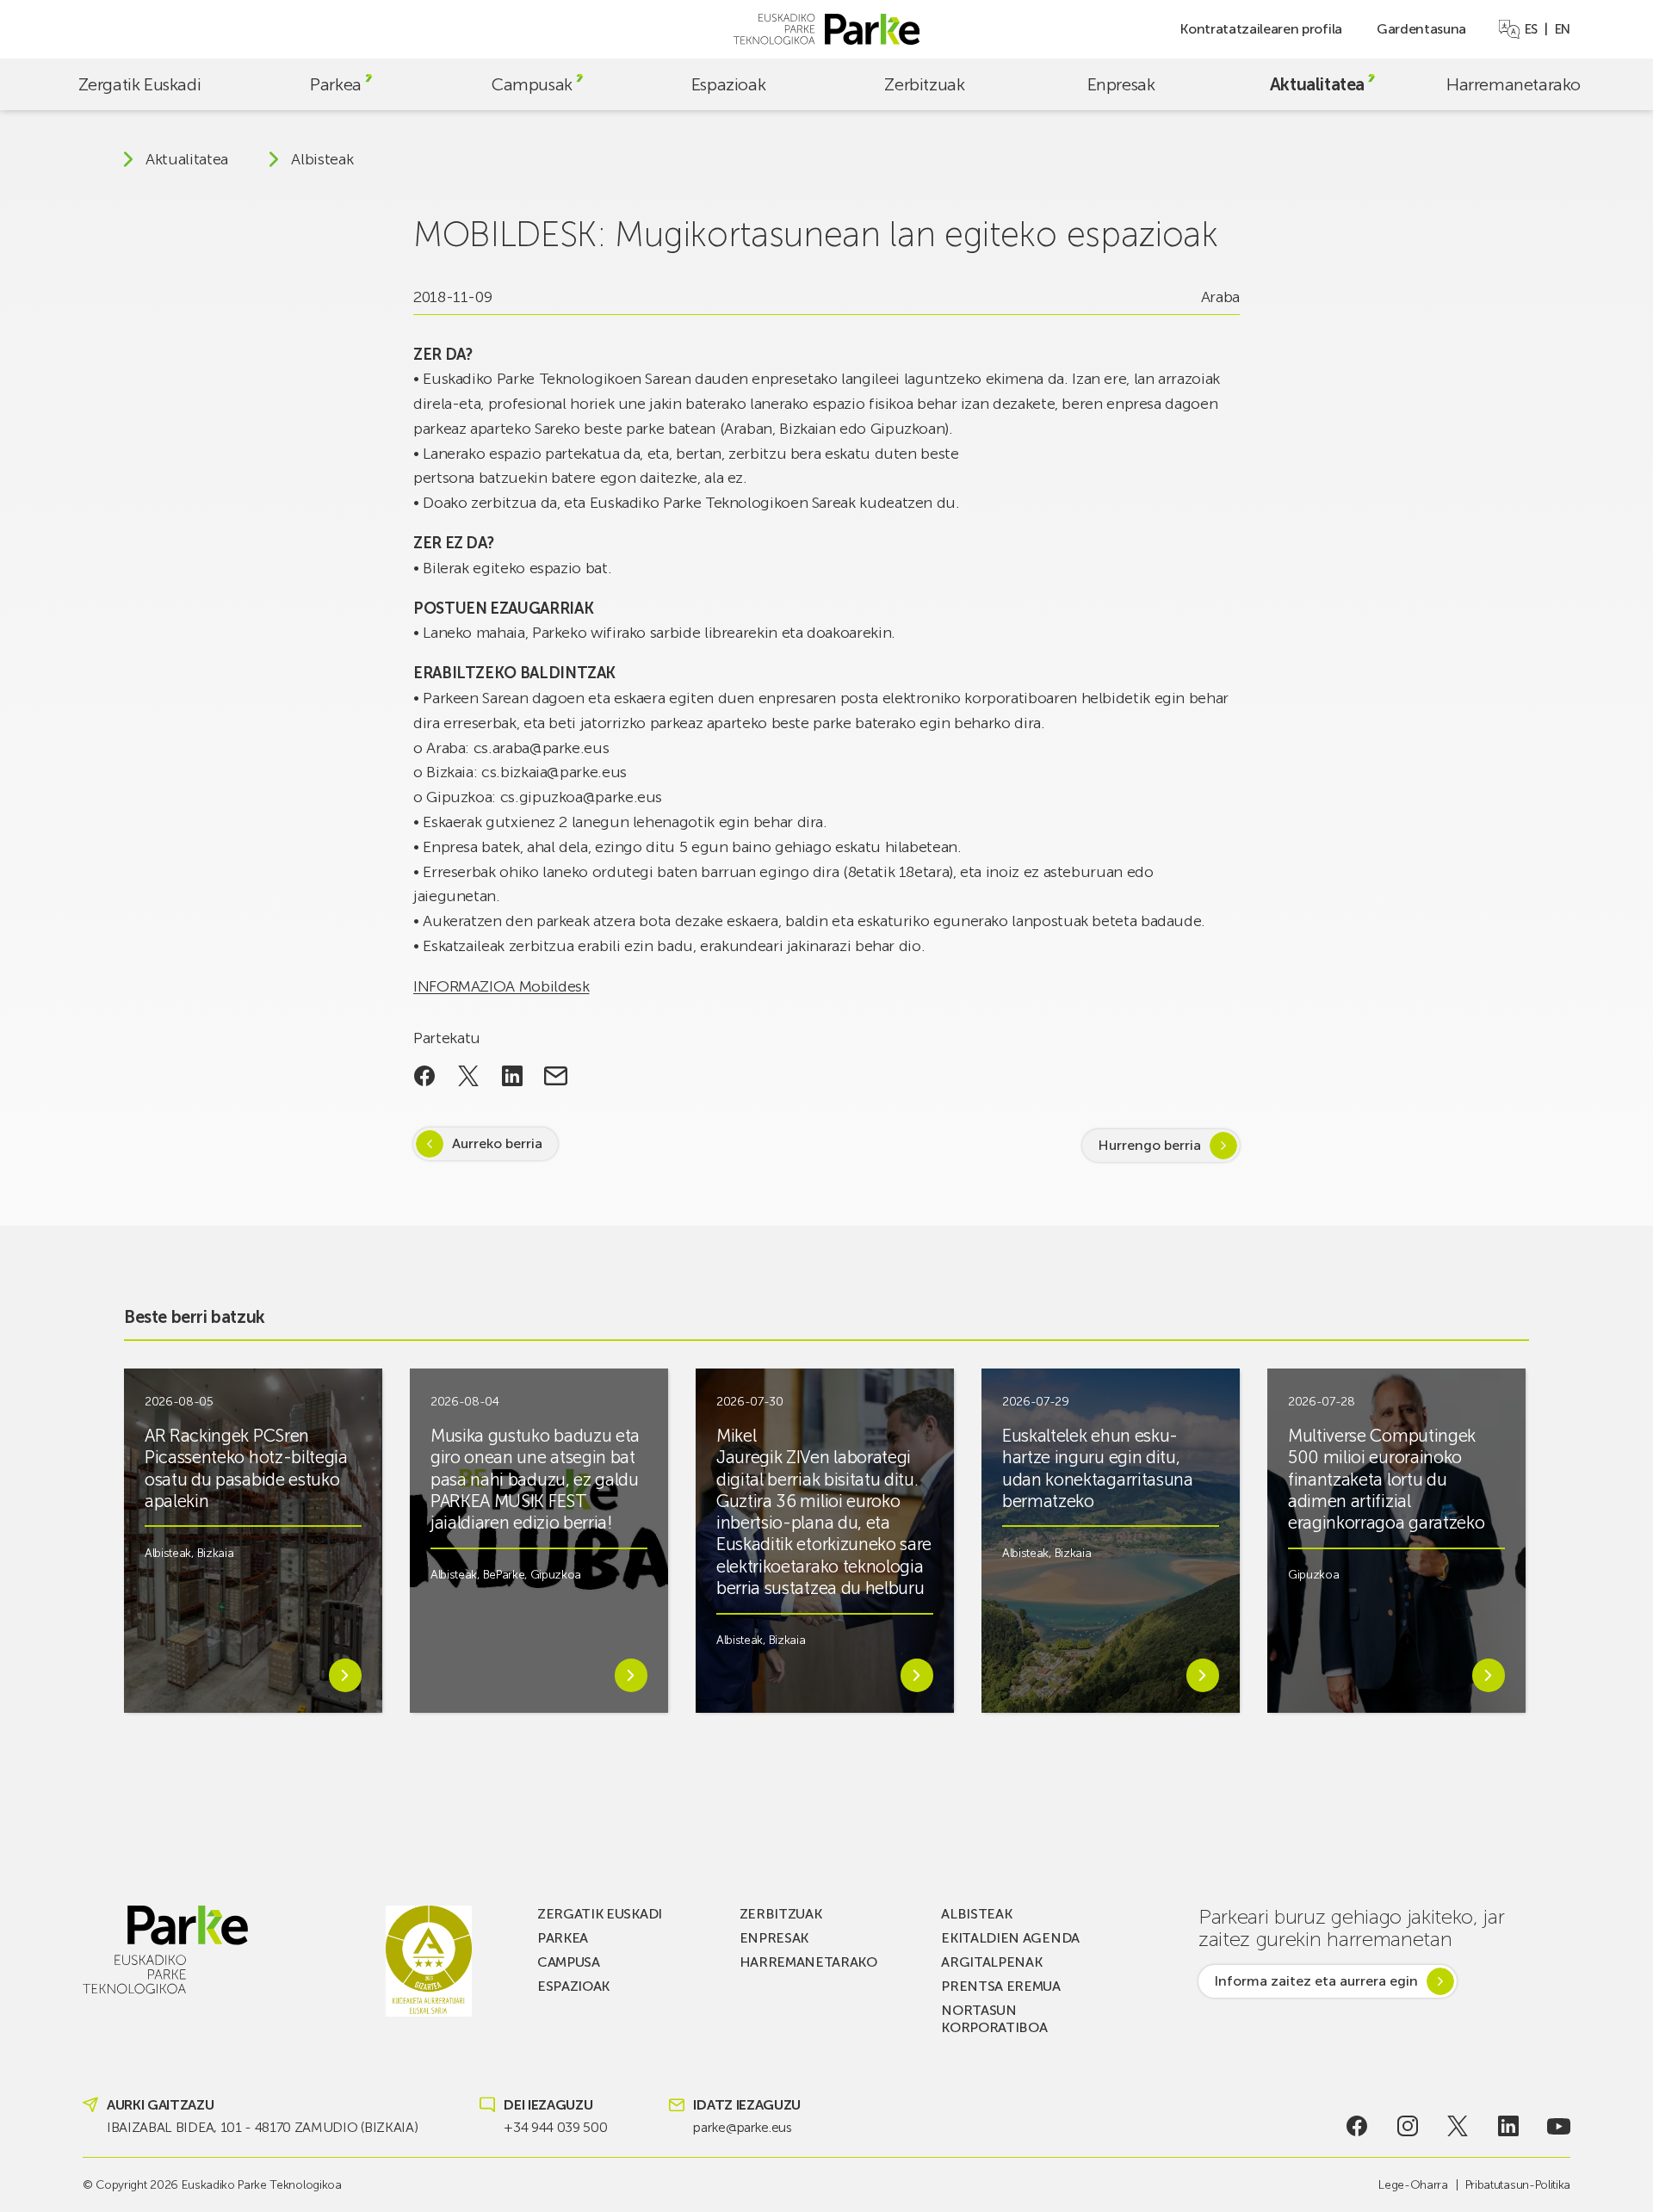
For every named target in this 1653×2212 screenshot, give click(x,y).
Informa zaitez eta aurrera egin (1316, 1981)
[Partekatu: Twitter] (469, 1076)
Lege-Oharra (1413, 2185)
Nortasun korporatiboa (994, 2019)
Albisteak (322, 159)
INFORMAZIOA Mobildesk (501, 986)
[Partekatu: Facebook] (425, 1076)
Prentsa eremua (1001, 1986)
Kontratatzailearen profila (1261, 29)
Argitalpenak (991, 1962)
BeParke (504, 1575)
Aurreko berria (497, 1143)
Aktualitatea (1317, 84)
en (1563, 29)
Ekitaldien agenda (1010, 1938)
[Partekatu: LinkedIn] (512, 1076)
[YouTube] (1559, 2126)
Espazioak (728, 84)
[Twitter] (1458, 2126)
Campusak (532, 84)
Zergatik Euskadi (140, 84)
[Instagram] (1407, 2126)
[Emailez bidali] (556, 1076)
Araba (1220, 297)
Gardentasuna (1421, 29)
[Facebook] (1357, 2126)
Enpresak (1121, 84)
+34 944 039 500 (555, 2127)
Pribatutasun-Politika (1518, 2185)
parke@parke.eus (742, 2127)
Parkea (336, 84)
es (1531, 29)
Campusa (569, 1962)
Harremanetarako (1514, 84)
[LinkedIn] (1509, 2126)
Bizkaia (216, 1553)
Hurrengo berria (1149, 1145)
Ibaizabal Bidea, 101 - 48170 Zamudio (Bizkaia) (262, 2127)
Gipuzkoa (556, 1575)
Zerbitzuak (924, 84)
